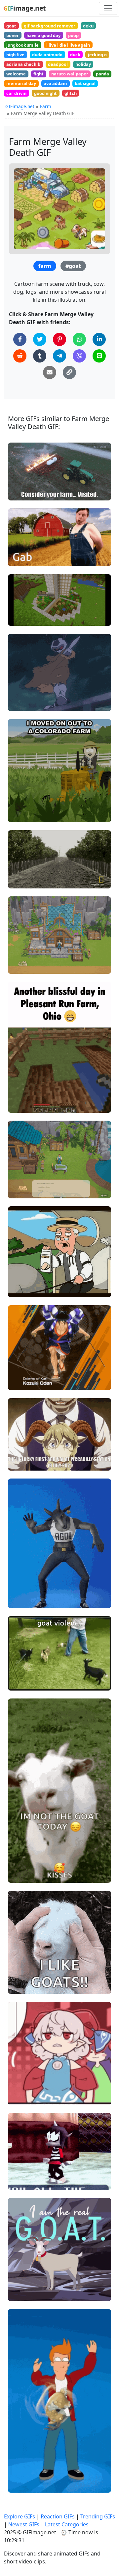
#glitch (21, 618)
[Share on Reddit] (20, 356)
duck (75, 55)
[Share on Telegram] (59, 356)
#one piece (26, 1382)
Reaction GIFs (58, 2516)
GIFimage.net (20, 106)
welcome (16, 74)
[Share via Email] (50, 372)
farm (45, 266)
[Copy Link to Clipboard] (69, 372)
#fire (19, 493)
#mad (20, 2086)
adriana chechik (23, 64)
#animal (23, 2293)
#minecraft (26, 607)
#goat (73, 266)
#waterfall (25, 1190)
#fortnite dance (31, 1589)
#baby (20, 1986)
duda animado (47, 55)
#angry (21, 2097)
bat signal (85, 83)
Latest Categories (67, 2524)
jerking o (97, 55)
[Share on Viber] (79, 356)
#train (20, 1463)
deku (88, 26)
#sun (19, 869)
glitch (71, 93)
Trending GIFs (98, 2516)
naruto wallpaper (70, 74)
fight (39, 74)
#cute (20, 1975)
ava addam (55, 83)
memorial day (21, 83)
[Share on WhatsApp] (79, 339)
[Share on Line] (99, 356)
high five (15, 55)
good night (45, 93)
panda (102, 74)
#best (20, 2282)
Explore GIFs (20, 2516)
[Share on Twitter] (40, 339)
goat (11, 26)
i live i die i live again (68, 45)
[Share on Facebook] (20, 339)
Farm (46, 106)
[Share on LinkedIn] (99, 339)
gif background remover (50, 26)
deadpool (58, 64)
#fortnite (23, 1600)
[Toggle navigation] (108, 8)
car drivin (16, 93)
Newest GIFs (24, 2524)
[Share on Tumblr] (40, 356)
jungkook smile (22, 45)
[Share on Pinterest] (59, 339)
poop (73, 35)
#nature (22, 880)
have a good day (43, 35)
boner (13, 35)
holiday (83, 64)
